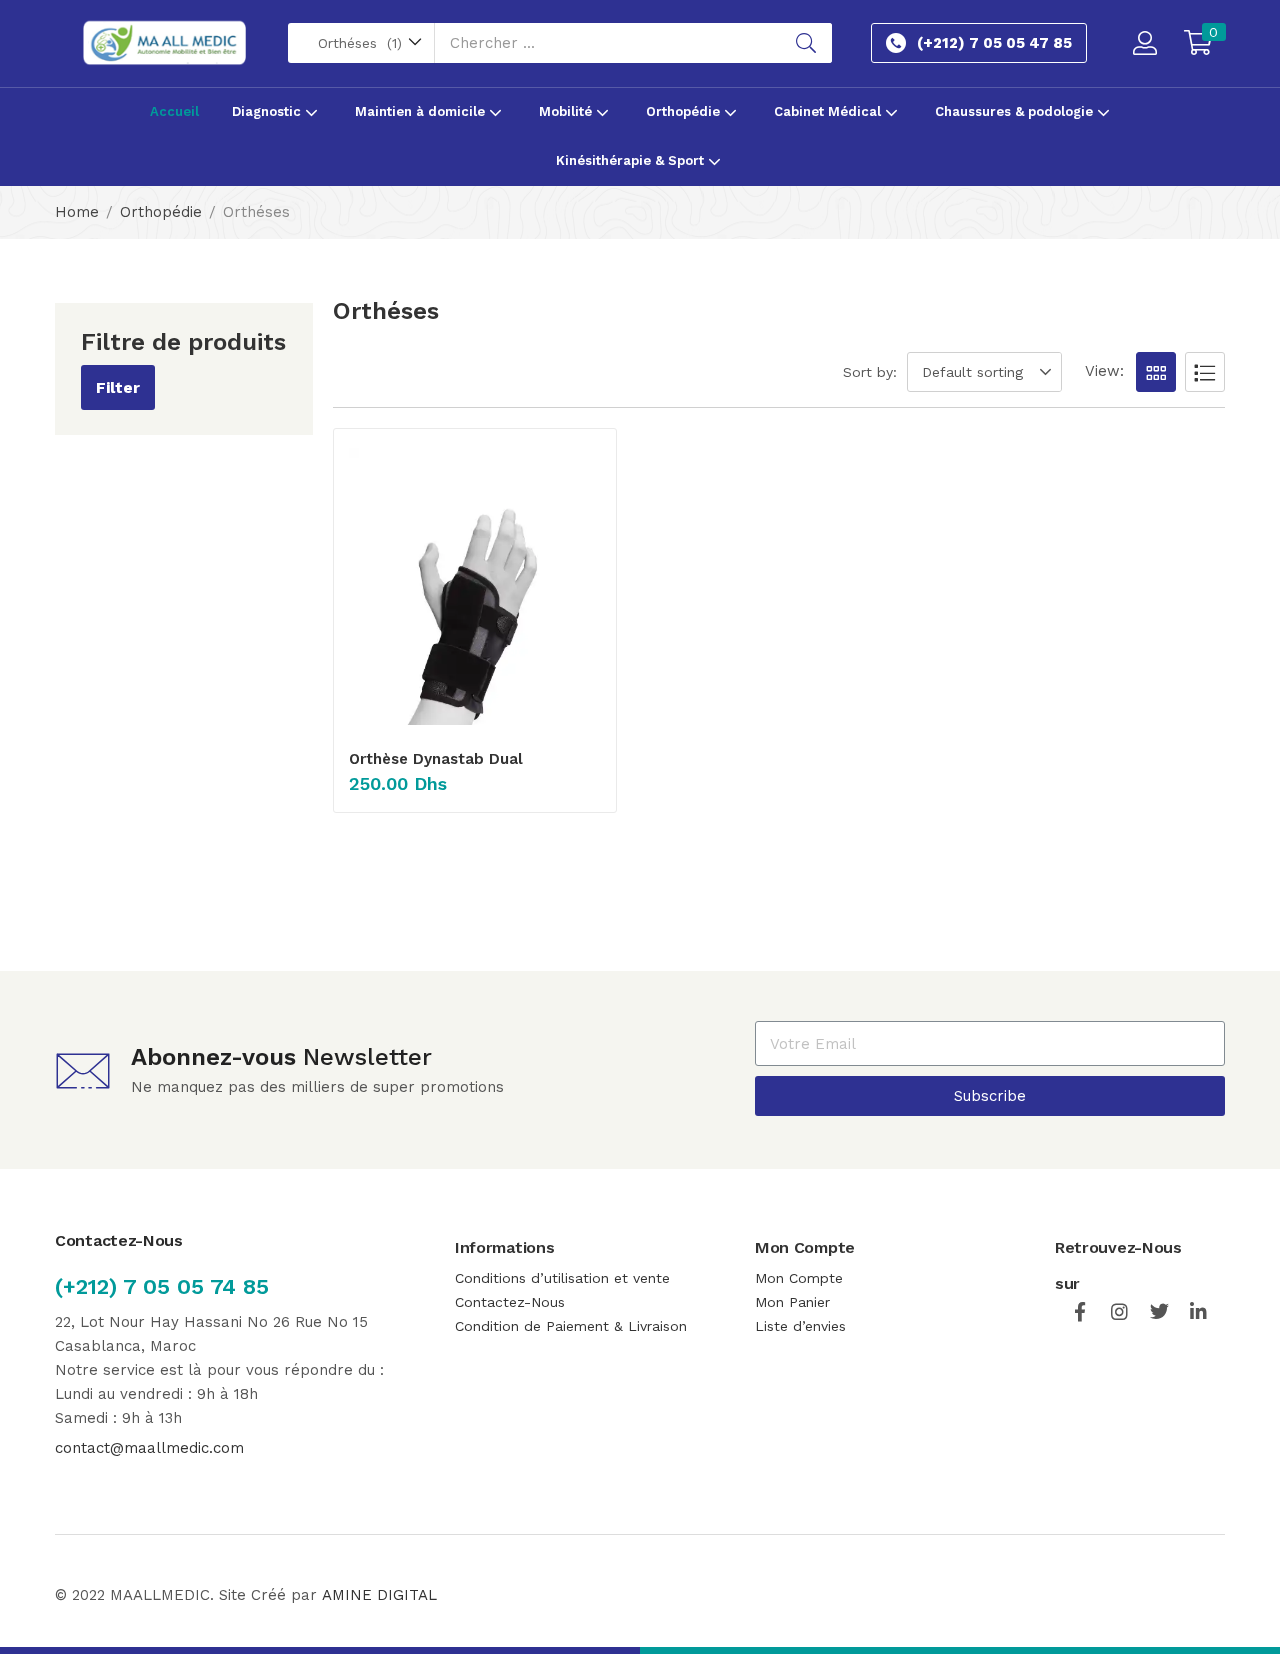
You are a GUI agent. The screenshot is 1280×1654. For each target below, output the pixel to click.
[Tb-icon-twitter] (1159, 1311)
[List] (1205, 372)
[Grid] (1156, 372)
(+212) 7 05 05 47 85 (994, 43)
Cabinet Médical (829, 111)
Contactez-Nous (510, 1302)
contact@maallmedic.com (149, 1448)
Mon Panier (792, 1302)
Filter (118, 387)
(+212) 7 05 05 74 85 (162, 1286)
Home (77, 212)
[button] (361, 43)
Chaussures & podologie (1016, 111)
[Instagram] (1119, 1311)
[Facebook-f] (1079, 1311)
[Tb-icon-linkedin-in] (1199, 1311)
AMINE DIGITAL (379, 1595)
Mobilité (567, 111)
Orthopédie (685, 111)
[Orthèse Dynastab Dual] (475, 586)
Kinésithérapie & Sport (632, 160)
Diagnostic (268, 111)
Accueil (174, 111)
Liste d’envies (800, 1326)
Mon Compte (801, 1278)
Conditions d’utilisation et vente (562, 1278)
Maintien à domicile (422, 111)
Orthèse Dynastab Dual (436, 759)
